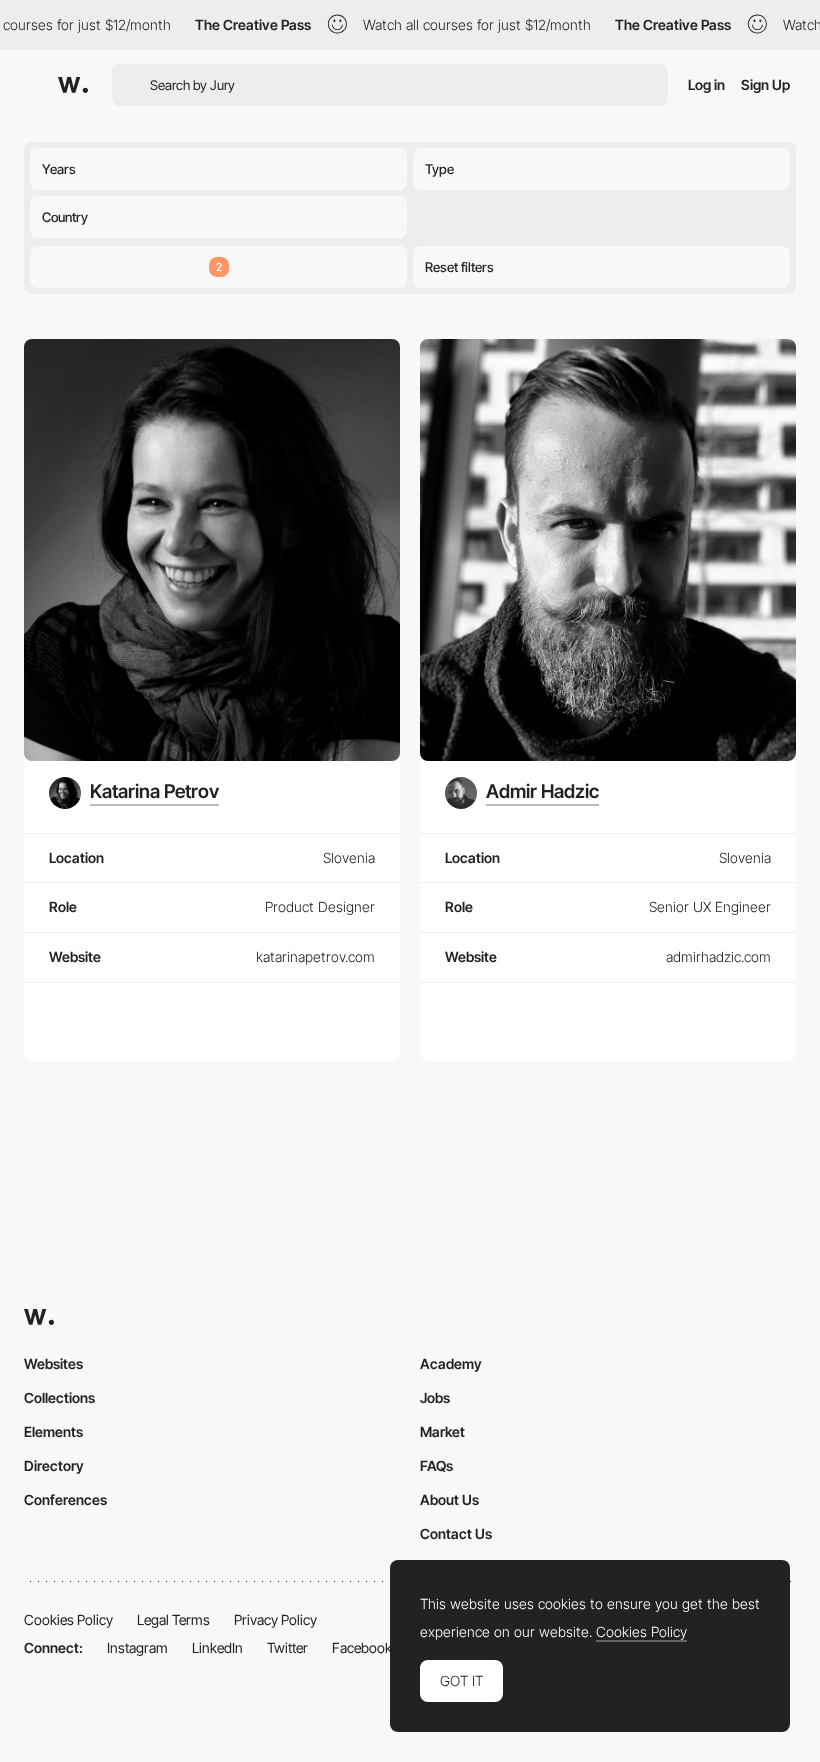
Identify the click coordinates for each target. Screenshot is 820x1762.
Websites (53, 1363)
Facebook (362, 1647)
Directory (54, 1465)
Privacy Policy (275, 1619)
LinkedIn (217, 1647)
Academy (451, 1363)
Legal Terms (173, 1619)
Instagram (137, 1647)
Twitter (287, 1647)
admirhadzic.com (718, 956)
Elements (53, 1431)
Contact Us (456, 1533)
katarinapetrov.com (315, 956)
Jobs (435, 1397)
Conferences (65, 1499)
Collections (59, 1397)
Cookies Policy (68, 1619)
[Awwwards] (73, 85)
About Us (449, 1499)
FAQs (436, 1465)
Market (442, 1431)
